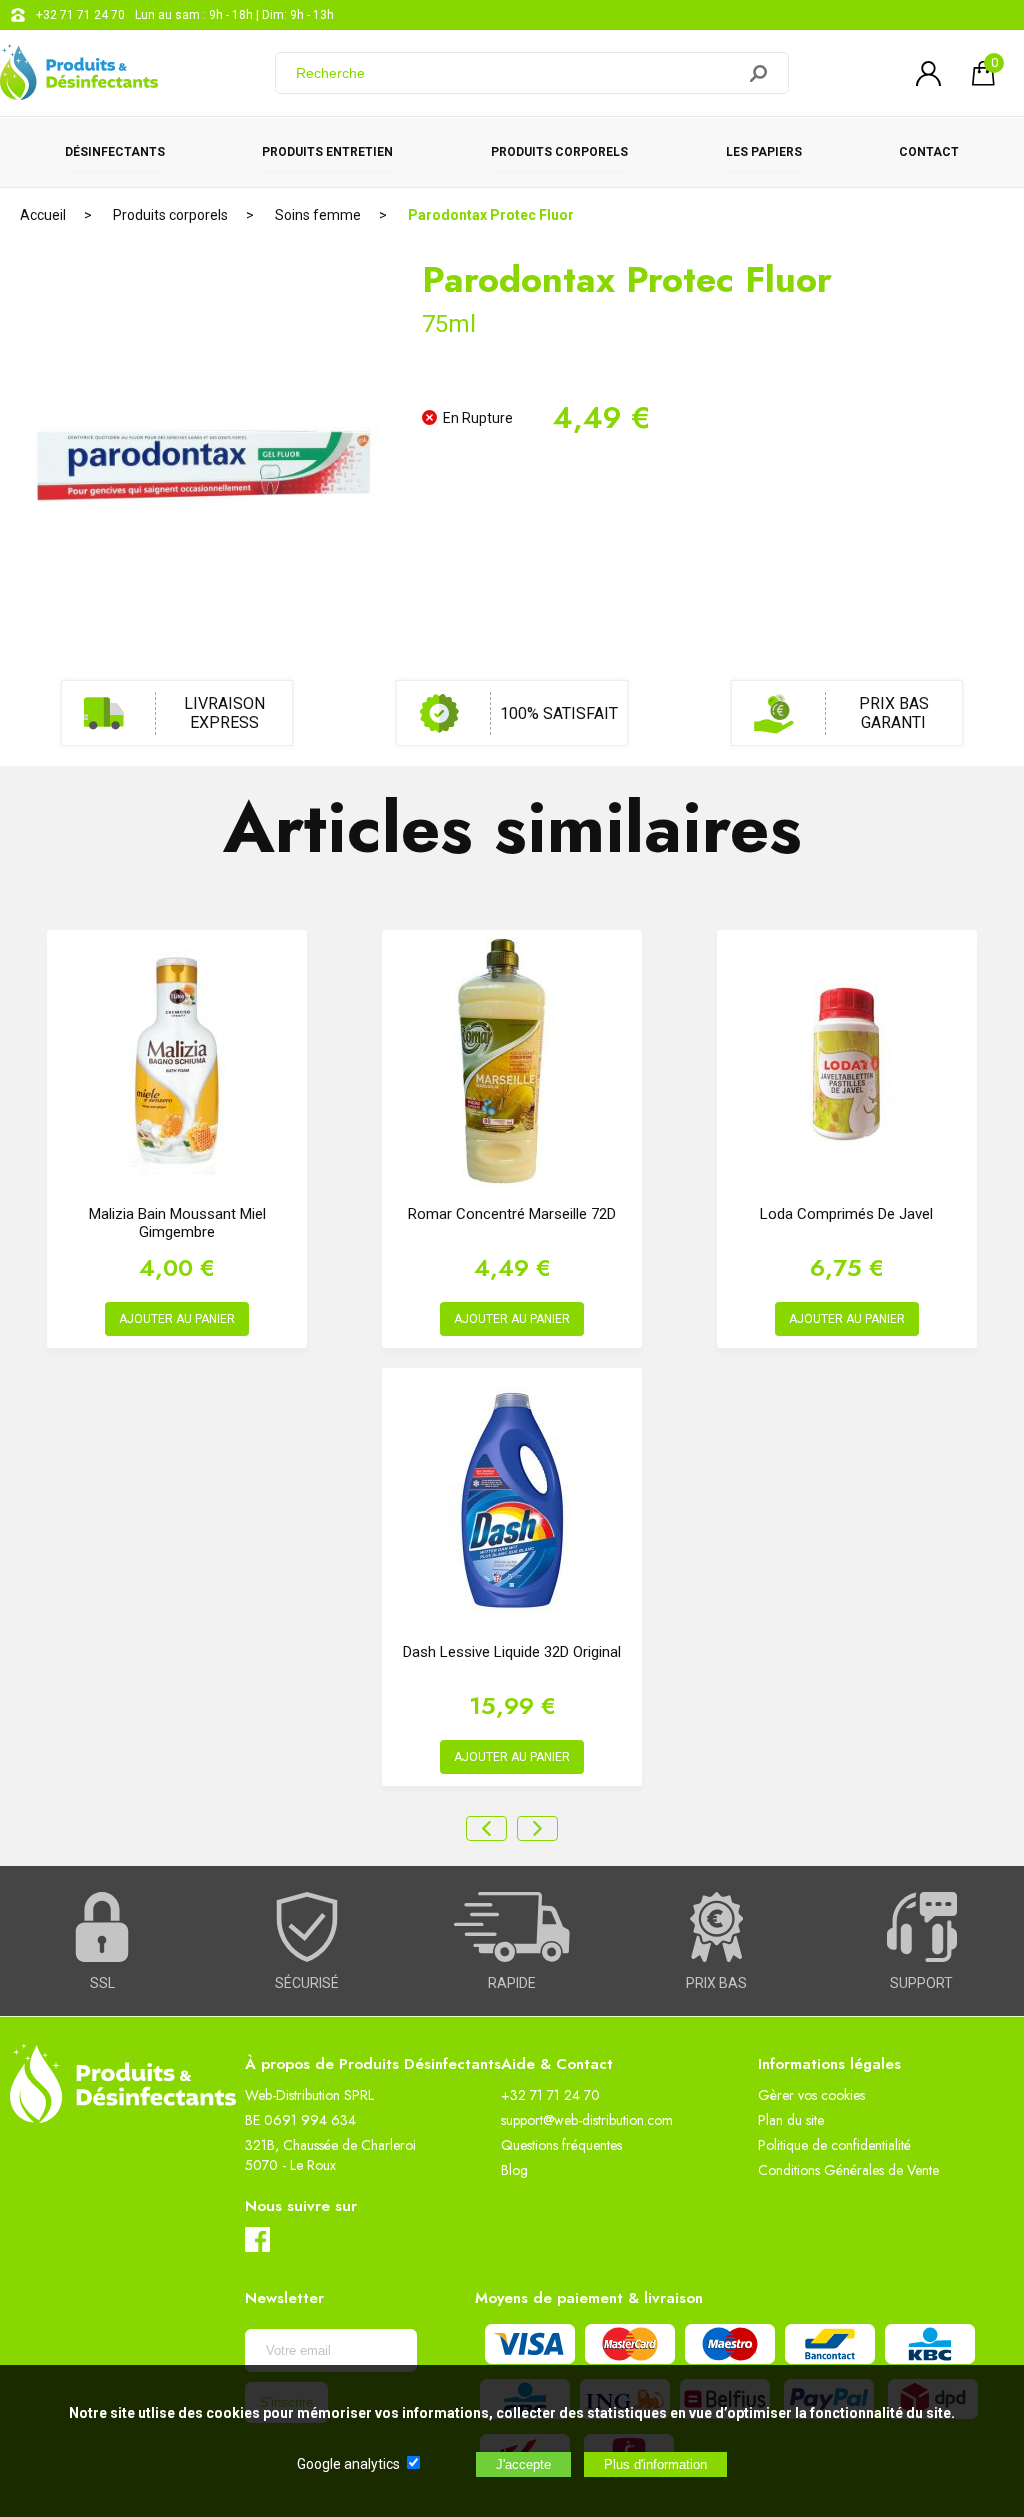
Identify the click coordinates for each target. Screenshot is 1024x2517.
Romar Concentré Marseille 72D (512, 1214)
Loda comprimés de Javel (846, 1214)
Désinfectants (115, 152)
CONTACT (929, 152)
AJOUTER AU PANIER (177, 1319)
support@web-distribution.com (587, 2120)
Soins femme (318, 215)
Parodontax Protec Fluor (491, 215)
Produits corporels (559, 152)
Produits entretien (327, 152)
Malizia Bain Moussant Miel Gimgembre (177, 1223)
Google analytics (348, 2464)
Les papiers (764, 152)
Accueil (43, 215)
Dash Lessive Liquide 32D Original (512, 1652)
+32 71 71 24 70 (80, 15)
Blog (514, 2170)
